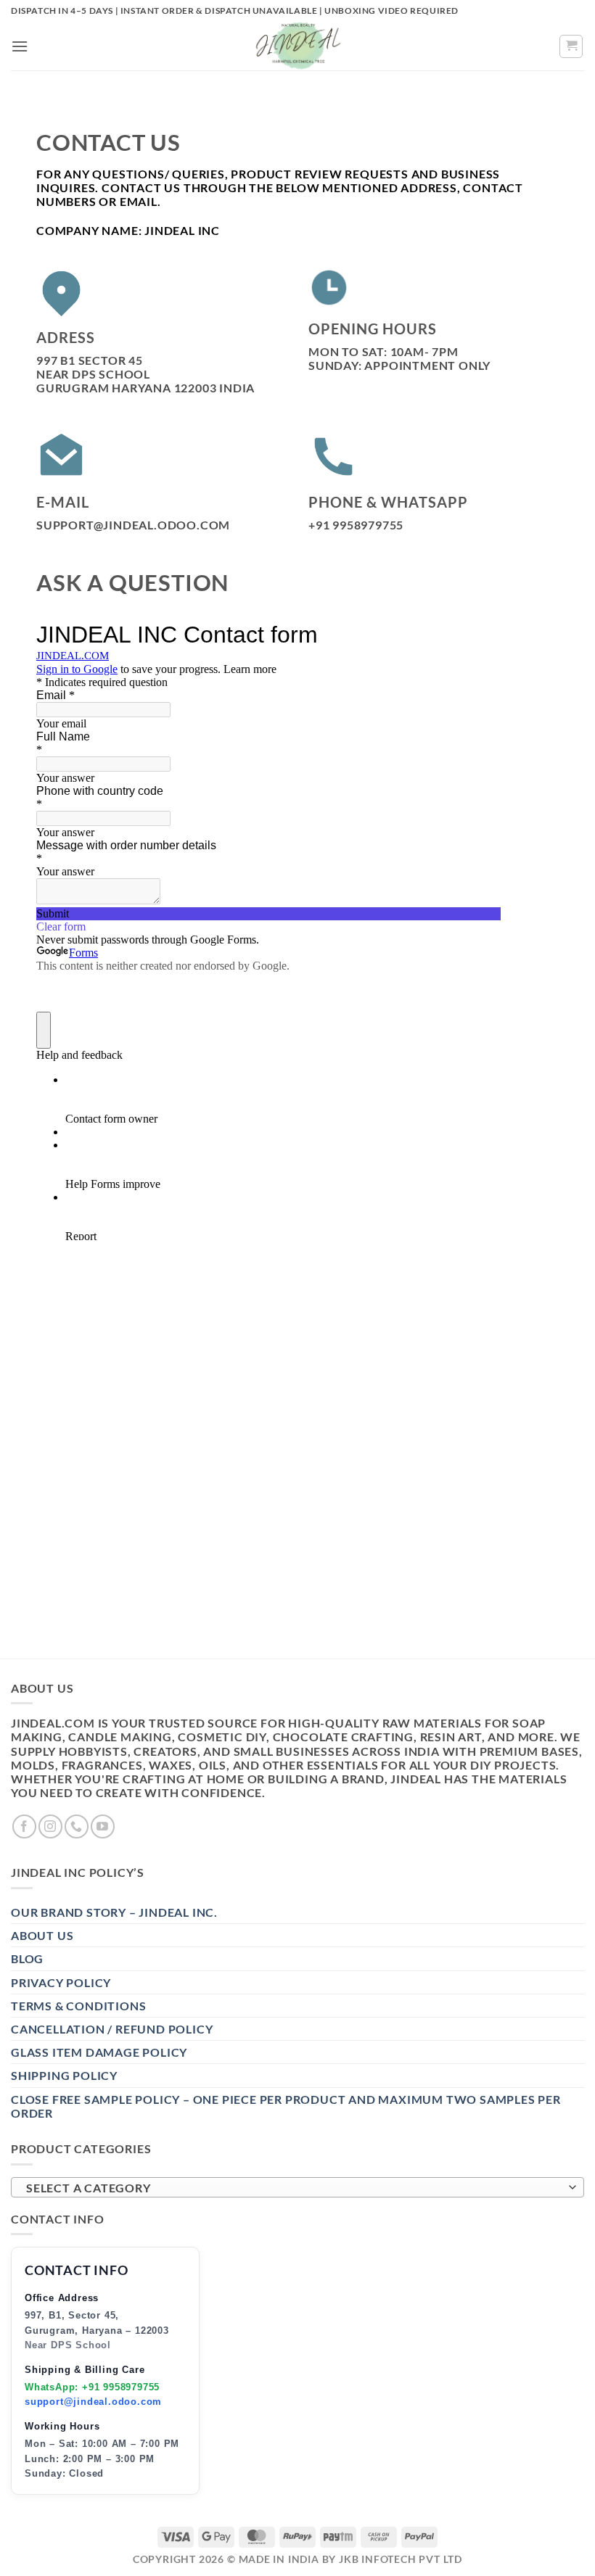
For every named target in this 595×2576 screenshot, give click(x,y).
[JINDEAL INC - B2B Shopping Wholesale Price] (297, 46)
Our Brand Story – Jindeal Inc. (114, 1912)
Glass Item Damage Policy (99, 2052)
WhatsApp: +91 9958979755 (92, 2387)
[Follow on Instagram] (50, 1826)
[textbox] (294, 2188)
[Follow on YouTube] (103, 1826)
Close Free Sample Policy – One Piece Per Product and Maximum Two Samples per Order (286, 2106)
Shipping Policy (64, 2075)
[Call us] (77, 1826)
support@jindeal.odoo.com (93, 2402)
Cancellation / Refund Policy (112, 2029)
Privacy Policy (61, 1982)
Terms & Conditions (78, 2006)
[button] (20, 46)
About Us (42, 1935)
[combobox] (297, 2187)
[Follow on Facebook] (24, 1826)
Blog (27, 1958)
